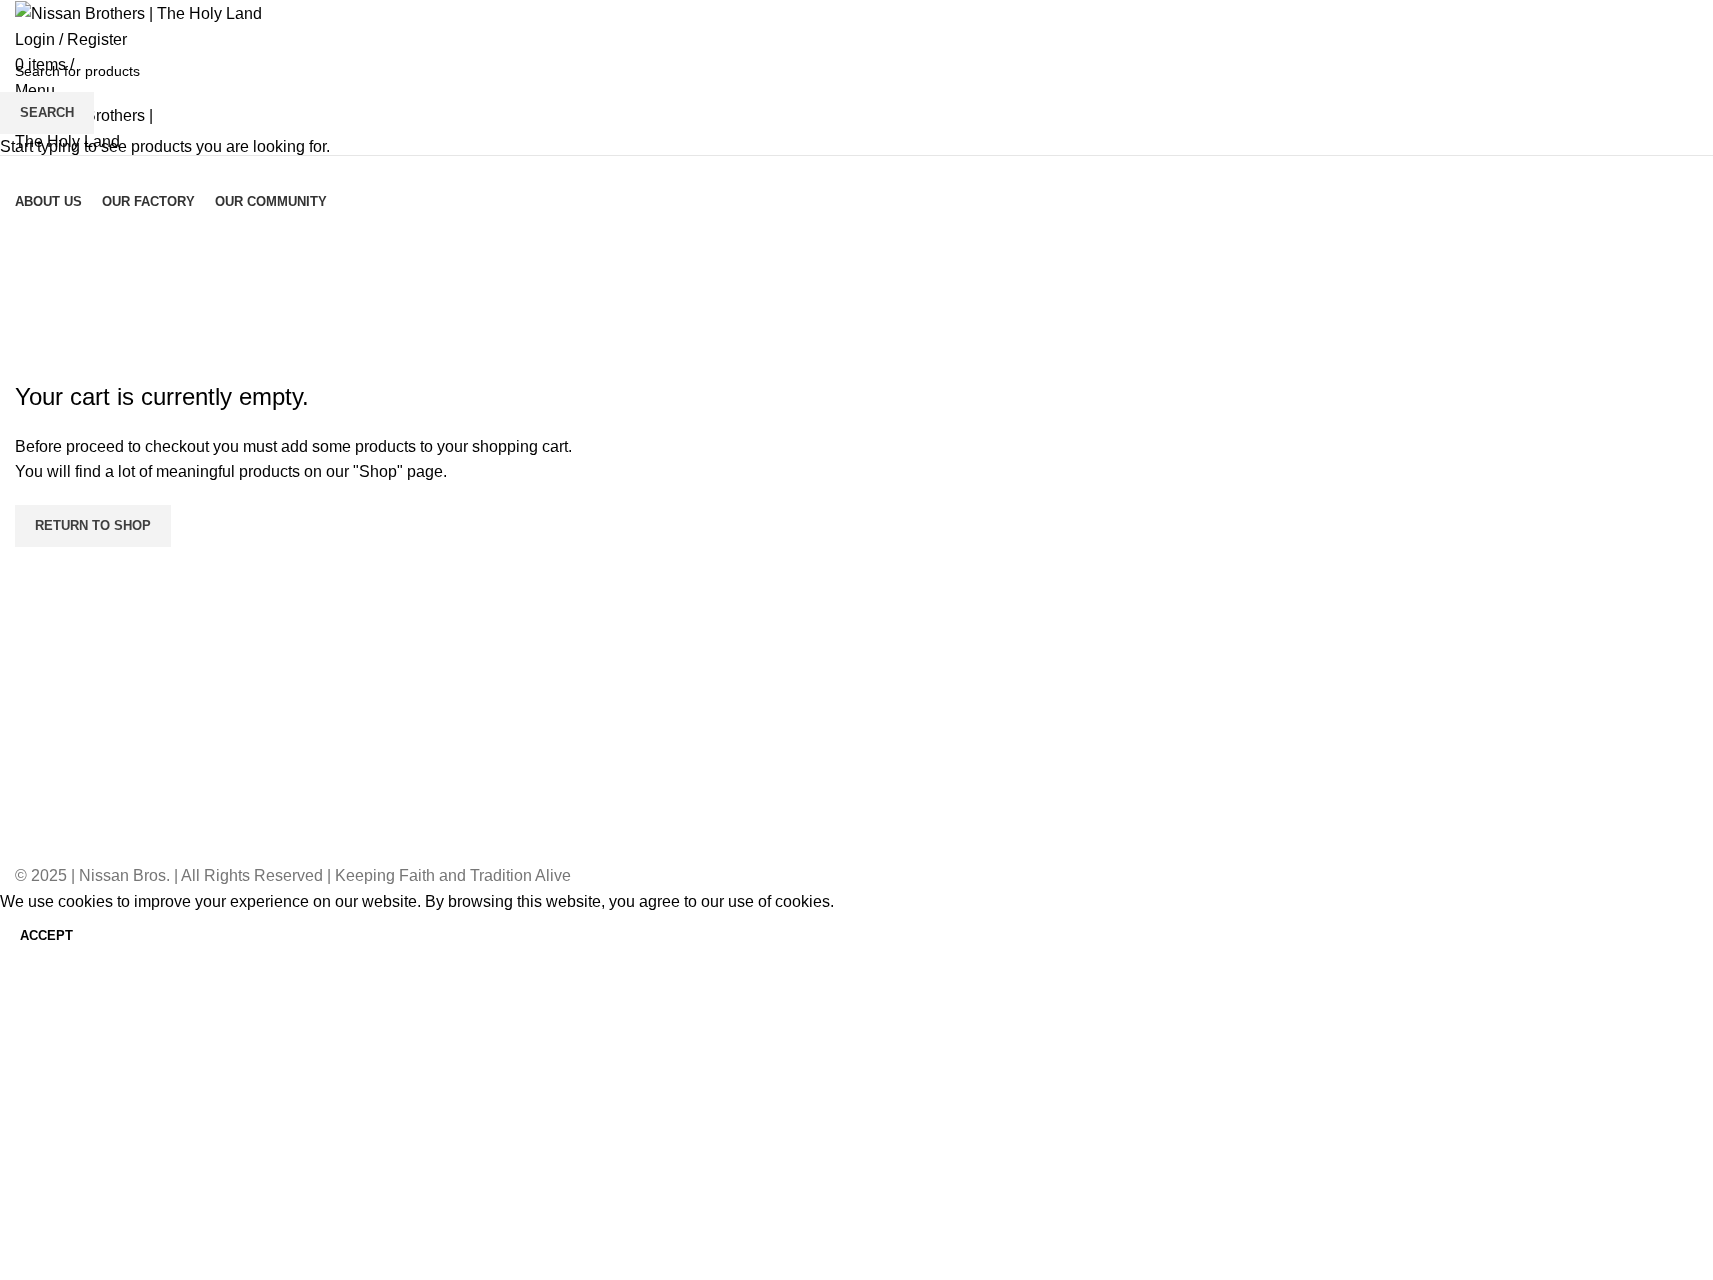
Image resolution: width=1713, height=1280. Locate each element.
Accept (46, 935)
